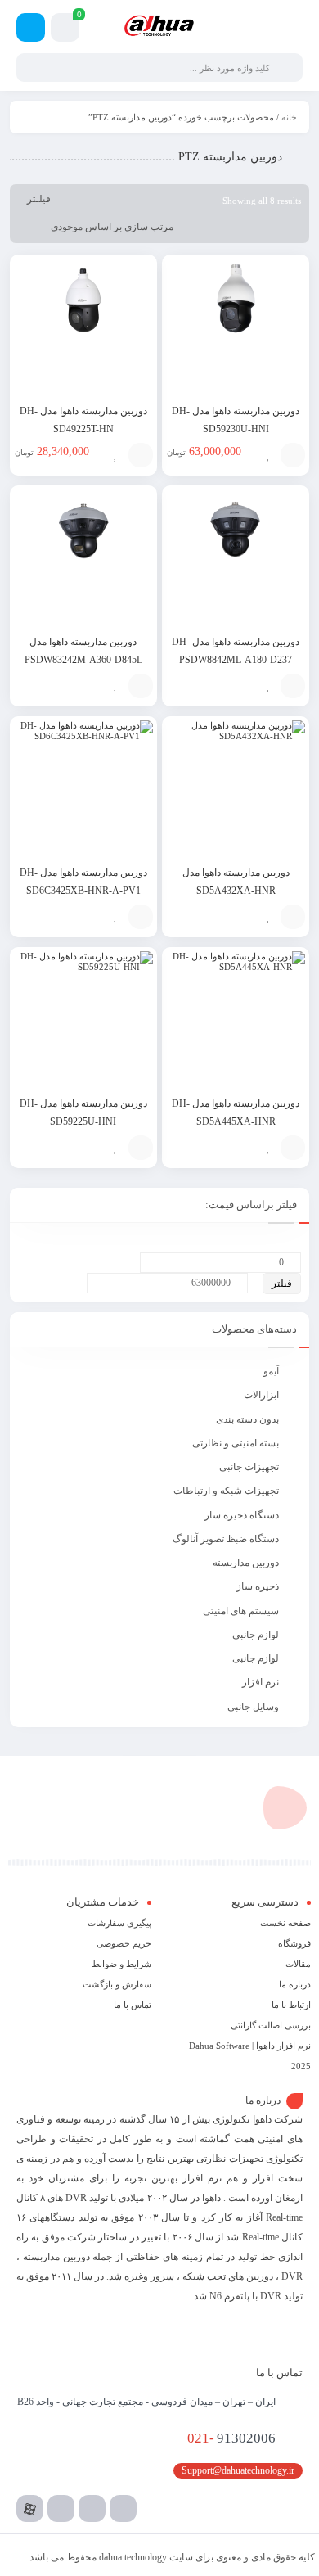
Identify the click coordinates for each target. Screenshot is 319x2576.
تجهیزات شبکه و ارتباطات (226, 1491)
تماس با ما (133, 2005)
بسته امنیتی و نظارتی (236, 1443)
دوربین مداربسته (246, 1563)
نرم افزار (261, 1682)
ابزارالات (261, 1395)
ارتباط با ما (291, 2005)
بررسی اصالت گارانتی (271, 2025)
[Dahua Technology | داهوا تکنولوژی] (159, 26)
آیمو (271, 1371)
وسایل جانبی (253, 1707)
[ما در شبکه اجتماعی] (31, 27)
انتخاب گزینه (293, 455)
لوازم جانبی (256, 1635)
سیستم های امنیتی (241, 1611)
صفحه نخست (285, 1923)
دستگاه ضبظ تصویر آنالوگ (226, 1539)
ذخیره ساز (258, 1586)
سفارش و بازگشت (117, 1984)
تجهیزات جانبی (249, 1467)
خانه (289, 117)
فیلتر (282, 1283)
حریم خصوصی (124, 1943)
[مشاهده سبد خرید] (65, 30)
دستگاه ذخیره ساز (242, 1515)
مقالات (298, 1964)
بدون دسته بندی (247, 1419)
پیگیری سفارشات (119, 1923)
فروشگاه (294, 1943)
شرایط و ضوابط (121, 1964)
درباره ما (295, 1984)
